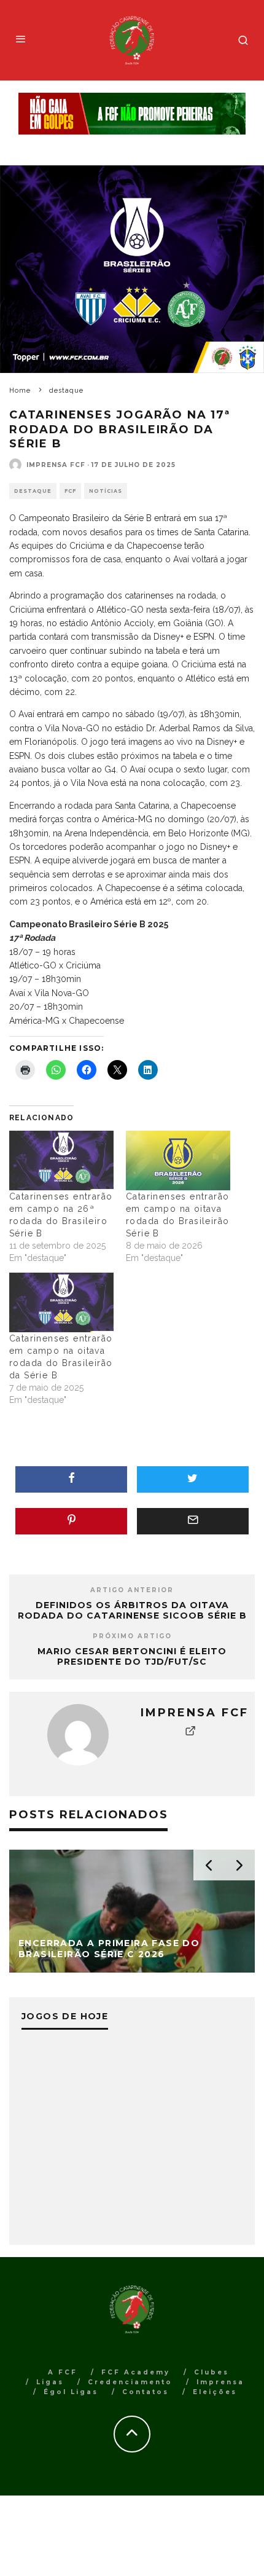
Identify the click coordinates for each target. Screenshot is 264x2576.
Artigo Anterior (132, 1590)
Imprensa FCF (56, 465)
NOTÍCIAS (106, 491)
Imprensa (220, 2382)
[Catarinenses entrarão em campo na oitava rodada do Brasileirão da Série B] (61, 1302)
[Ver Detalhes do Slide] (132, 114)
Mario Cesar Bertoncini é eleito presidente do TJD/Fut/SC (132, 1656)
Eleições (215, 2392)
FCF (70, 491)
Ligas (50, 2382)
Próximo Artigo (132, 1636)
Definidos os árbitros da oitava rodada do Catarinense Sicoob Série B (132, 1610)
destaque (33, 491)
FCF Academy (136, 2372)
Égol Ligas (71, 2392)
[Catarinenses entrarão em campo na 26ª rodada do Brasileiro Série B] (61, 1160)
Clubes (212, 2372)
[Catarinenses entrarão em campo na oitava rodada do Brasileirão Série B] (178, 1160)
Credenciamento (130, 2382)
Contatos (146, 2392)
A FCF (63, 2372)
